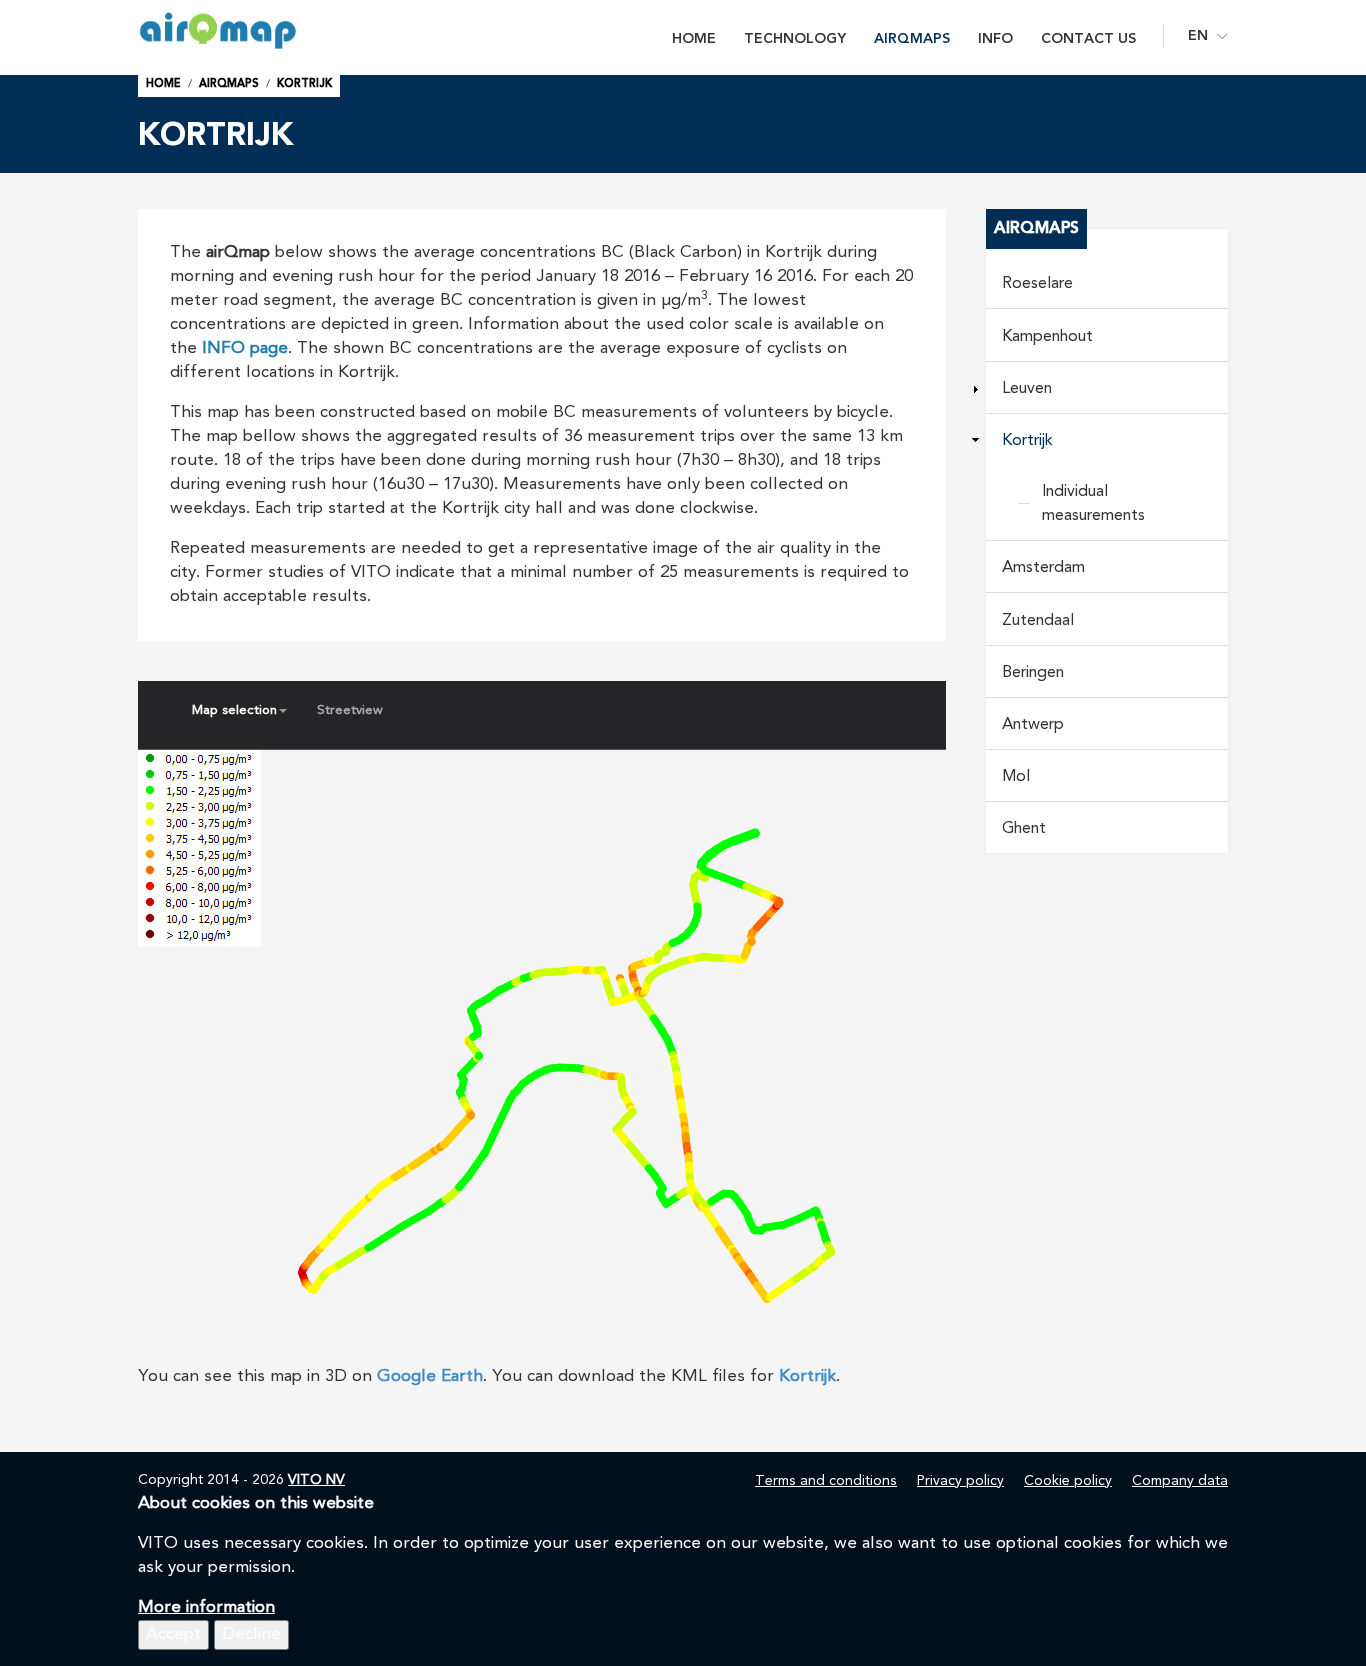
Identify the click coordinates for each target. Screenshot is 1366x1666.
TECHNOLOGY (795, 39)
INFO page (245, 348)
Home (694, 39)
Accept (173, 1634)
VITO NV (316, 1480)
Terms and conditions (826, 1481)
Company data (1180, 1481)
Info (995, 39)
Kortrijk (304, 84)
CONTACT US (1088, 39)
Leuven (1027, 389)
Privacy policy (960, 1481)
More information (206, 1607)
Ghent (1024, 829)
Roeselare (1037, 284)
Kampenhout (1047, 337)
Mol (1016, 777)
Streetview (350, 710)
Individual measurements (1093, 504)
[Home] (247, 31)
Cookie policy (1068, 1481)
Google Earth (430, 1376)
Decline (251, 1634)
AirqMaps (912, 39)
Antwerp (1033, 725)
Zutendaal (1038, 621)
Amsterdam (1043, 568)
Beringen (1033, 673)
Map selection (234, 710)
